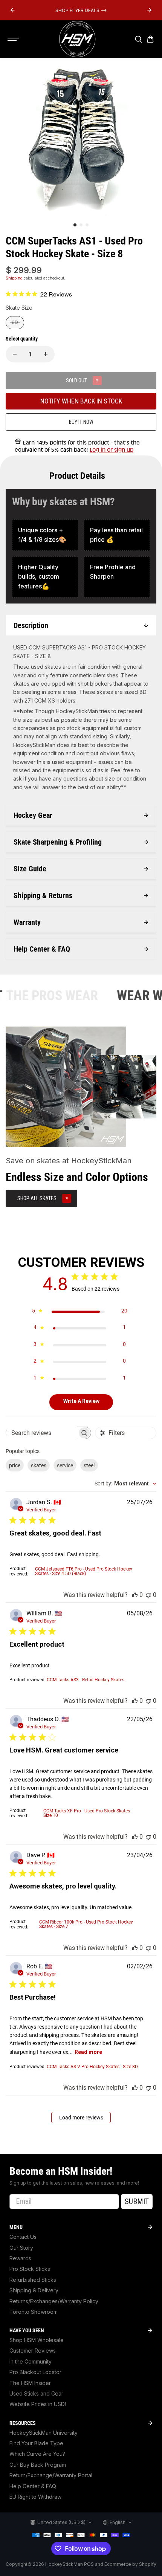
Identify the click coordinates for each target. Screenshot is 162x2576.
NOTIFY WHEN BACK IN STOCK (81, 401)
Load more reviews (81, 2118)
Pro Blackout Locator (35, 2372)
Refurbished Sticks (33, 2280)
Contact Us (23, 2237)
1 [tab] (75, 225)
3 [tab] (87, 225)
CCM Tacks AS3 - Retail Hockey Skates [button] (86, 1680)
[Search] (138, 39)
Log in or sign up (112, 450)
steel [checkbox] (89, 1465)
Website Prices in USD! (38, 2404)
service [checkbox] (65, 1465)
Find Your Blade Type (36, 2443)
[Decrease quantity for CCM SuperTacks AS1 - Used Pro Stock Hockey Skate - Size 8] (15, 354)
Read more (88, 2052)
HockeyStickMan (64, 2564)
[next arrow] (150, 10)
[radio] (15, 323)
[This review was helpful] (135, 1595)
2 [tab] (81, 225)
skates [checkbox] (39, 1465)
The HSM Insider (30, 2383)
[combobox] (125, 1484)
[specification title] (45, 535)
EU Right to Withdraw (35, 2497)
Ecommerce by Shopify (130, 2564)
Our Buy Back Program (38, 2465)
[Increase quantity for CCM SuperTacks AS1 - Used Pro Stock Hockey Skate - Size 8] (46, 354)
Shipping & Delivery (34, 2290)
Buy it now (81, 422)
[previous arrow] (12, 10)
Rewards (20, 2258)
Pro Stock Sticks (30, 2269)
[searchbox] (42, 1433)
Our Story (21, 2248)
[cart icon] (150, 39)
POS (89, 2564)
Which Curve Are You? (37, 2454)
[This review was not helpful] (148, 1595)
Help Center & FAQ (33, 2486)
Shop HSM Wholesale (37, 2340)
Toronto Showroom (34, 2312)
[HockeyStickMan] (77, 39)
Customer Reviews (33, 2351)
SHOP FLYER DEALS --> (81, 10)
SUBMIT (137, 2202)
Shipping (14, 278)
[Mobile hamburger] (14, 39)
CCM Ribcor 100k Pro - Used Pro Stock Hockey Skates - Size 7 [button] (86, 1924)
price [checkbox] (15, 1465)
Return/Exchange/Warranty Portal (51, 2475)
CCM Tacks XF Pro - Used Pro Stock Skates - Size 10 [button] (88, 1813)
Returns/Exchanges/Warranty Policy (54, 2301)
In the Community (31, 2361)
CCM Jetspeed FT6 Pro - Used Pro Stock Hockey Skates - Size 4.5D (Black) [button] (84, 1571)
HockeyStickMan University (44, 2433)
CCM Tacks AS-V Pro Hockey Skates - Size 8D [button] (92, 2067)
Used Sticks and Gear (36, 2393)
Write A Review (81, 1401)
